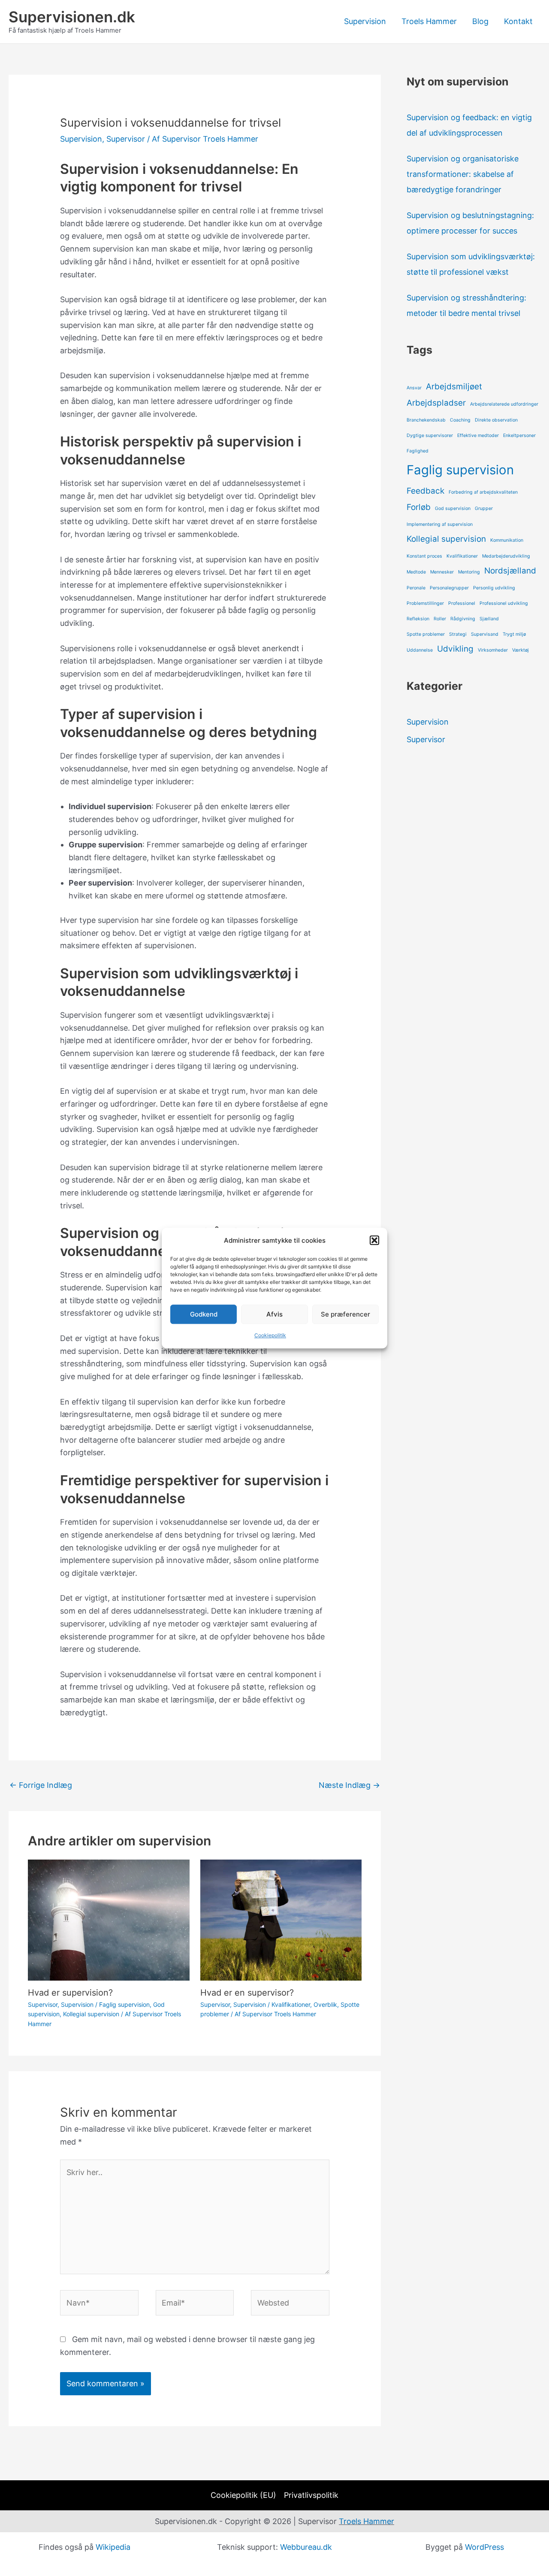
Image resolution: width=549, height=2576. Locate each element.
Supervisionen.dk (72, 17)
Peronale (416, 588)
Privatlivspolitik (311, 2495)
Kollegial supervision (91, 2014)
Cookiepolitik (270, 1336)
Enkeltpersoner (519, 435)
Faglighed (418, 451)
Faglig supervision (124, 2004)
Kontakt (518, 21)
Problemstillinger (425, 603)
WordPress (484, 2547)
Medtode (416, 572)
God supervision (453, 508)
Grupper (484, 508)
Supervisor (126, 139)
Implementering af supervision (440, 524)
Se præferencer (345, 1314)
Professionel (462, 603)
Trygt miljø (514, 634)
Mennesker (442, 572)
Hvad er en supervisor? (247, 1993)
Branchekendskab (426, 420)
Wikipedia (113, 2547)
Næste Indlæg (349, 1785)
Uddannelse (420, 650)
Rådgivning (463, 619)
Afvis (274, 1314)
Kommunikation (507, 540)
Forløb (419, 507)
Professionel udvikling (504, 603)
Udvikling (455, 649)
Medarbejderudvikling (506, 556)
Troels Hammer (429, 21)
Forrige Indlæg (41, 1785)
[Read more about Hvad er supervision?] (109, 1919)
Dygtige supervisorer (430, 435)
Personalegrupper (449, 588)
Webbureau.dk (306, 2547)
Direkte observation (496, 420)
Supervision (365, 21)
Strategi (458, 634)
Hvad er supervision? (70, 1993)
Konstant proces (424, 556)
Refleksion (418, 619)
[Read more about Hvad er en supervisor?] (281, 1919)
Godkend (204, 1314)
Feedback (425, 491)
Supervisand (485, 634)
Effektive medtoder (478, 435)
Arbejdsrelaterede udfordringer (504, 404)
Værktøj (520, 650)
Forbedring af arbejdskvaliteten (483, 492)
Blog (480, 21)
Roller (440, 619)
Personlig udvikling (494, 588)
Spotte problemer (426, 634)
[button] (374, 1241)
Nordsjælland (510, 571)
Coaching (460, 420)
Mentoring (469, 572)
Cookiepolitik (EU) (243, 2495)
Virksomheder (493, 650)
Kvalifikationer (291, 2004)
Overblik (325, 2004)
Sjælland (489, 619)
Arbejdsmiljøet (454, 387)
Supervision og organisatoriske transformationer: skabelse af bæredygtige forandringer (463, 174)
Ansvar (414, 388)
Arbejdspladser (436, 403)
